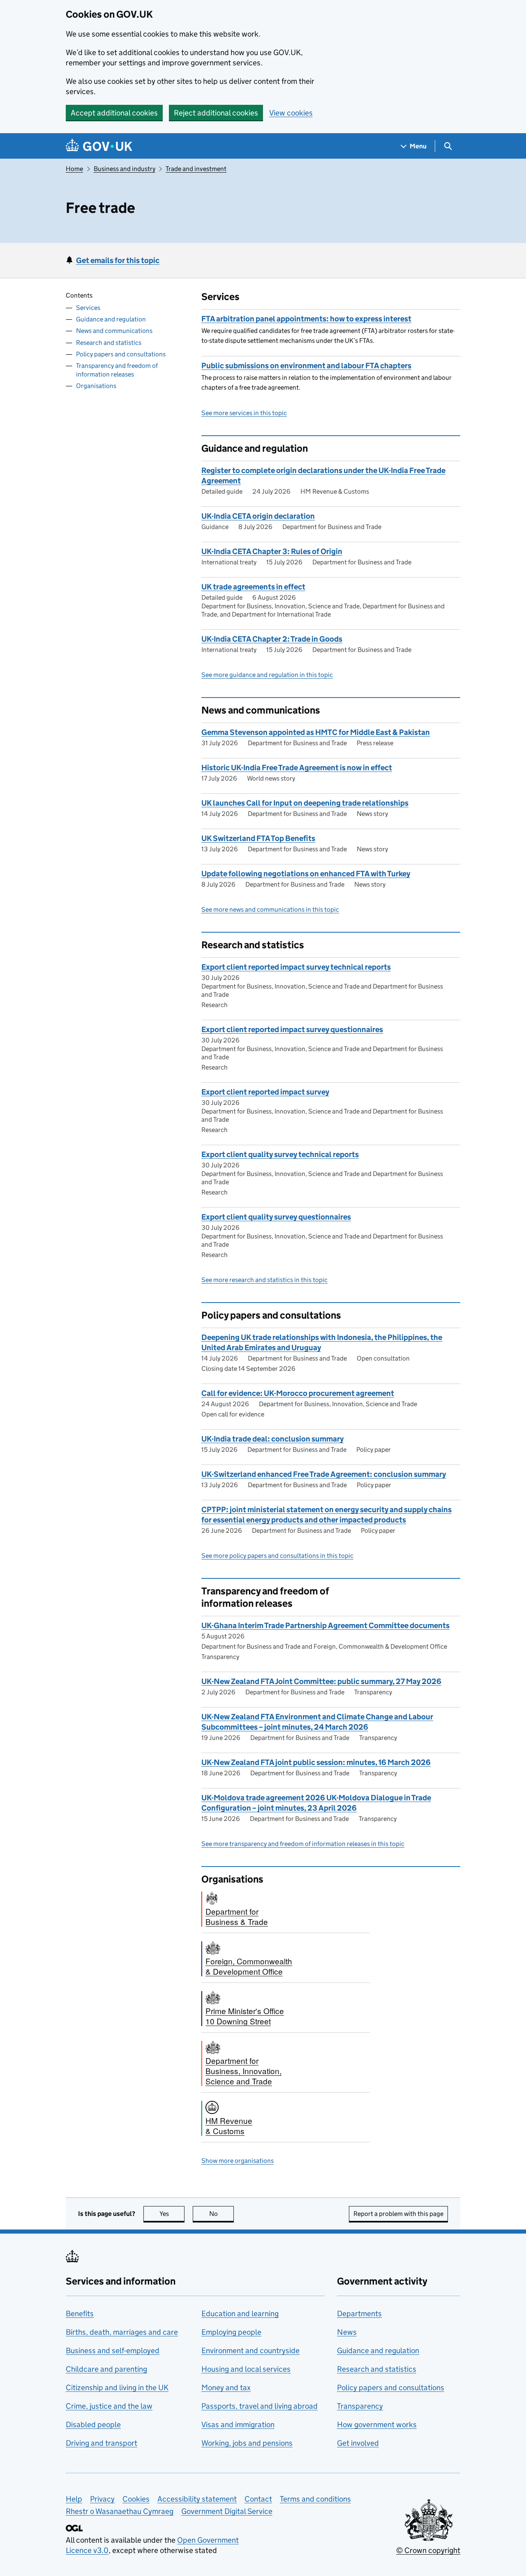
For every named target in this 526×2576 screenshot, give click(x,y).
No (221, 2214)
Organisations (96, 386)
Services (88, 308)
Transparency (360, 2406)
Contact (258, 2499)
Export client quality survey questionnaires (276, 1217)
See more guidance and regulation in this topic (267, 675)
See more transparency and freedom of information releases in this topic (303, 1844)
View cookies (291, 113)
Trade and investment (196, 169)
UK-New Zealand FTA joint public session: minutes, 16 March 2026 (316, 1762)
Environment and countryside (250, 2351)
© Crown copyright (428, 2550)
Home (74, 169)
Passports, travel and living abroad (260, 2406)
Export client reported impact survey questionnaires (292, 1029)
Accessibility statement (197, 2499)
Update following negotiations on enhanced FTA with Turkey (306, 874)
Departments (359, 2314)
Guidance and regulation (111, 319)
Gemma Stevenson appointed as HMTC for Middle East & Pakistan (316, 732)
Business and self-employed (113, 2351)
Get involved (358, 2443)
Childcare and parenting (106, 2369)
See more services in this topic (244, 413)
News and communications (114, 331)
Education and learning (240, 2314)
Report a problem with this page (398, 2214)
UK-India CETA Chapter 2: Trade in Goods (272, 639)
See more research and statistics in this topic (264, 1280)
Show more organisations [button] (238, 2161)
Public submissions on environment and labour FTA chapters (306, 366)
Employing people (231, 2332)
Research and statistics (109, 342)
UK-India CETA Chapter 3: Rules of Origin (272, 551)
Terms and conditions (315, 2499)
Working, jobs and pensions (247, 2443)
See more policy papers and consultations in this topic (277, 1556)
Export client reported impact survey (265, 1092)
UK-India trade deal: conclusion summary (272, 1439)
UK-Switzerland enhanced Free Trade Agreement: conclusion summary (324, 1474)
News (347, 2332)
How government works (377, 2425)
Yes (172, 2214)
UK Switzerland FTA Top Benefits (258, 838)
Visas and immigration (238, 2425)
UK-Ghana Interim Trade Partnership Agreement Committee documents (325, 1625)
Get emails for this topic (118, 260)
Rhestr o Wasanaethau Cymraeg (120, 2511)
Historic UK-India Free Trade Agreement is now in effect (297, 768)
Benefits (80, 2314)
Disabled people (93, 2425)
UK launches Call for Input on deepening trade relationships (305, 803)
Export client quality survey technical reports (280, 1154)
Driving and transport (102, 2443)
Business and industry (125, 169)
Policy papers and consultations (121, 354)
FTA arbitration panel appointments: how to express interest (306, 319)
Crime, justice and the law (109, 2406)
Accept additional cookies (114, 113)
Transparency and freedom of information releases (117, 370)
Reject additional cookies (216, 113)
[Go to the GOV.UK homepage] (99, 146)
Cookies (136, 2499)
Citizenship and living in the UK (117, 2388)
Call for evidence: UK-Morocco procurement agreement (298, 1393)
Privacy (102, 2499)
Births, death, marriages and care (122, 2332)
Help (74, 2499)
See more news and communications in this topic (270, 909)
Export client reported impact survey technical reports (296, 967)
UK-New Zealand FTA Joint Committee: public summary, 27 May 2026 (321, 1681)
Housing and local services (246, 2369)
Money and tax (226, 2388)
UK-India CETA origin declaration (258, 516)
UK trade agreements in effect (253, 587)
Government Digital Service (227, 2511)
